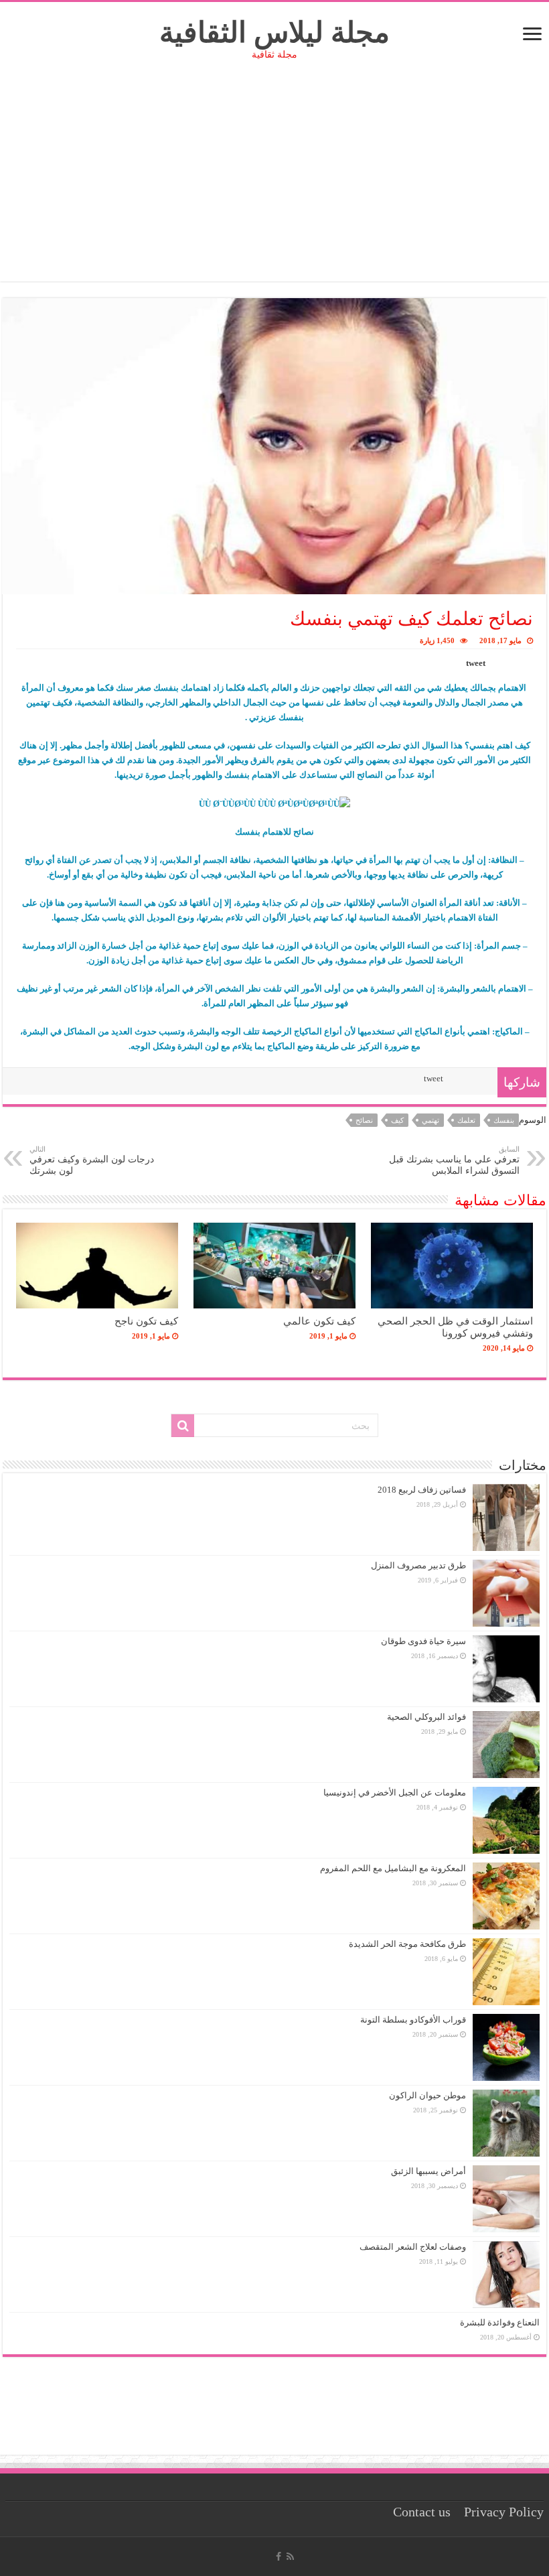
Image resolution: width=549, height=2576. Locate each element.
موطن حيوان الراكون (427, 2095)
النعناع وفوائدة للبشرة (500, 2322)
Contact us (422, 2512)
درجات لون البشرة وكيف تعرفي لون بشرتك (92, 1160)
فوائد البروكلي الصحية (426, 1717)
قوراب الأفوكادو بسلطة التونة (413, 2020)
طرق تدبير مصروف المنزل (418, 1565)
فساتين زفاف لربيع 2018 (422, 1490)
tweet (476, 663)
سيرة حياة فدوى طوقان (423, 1641)
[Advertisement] (274, 188)
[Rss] (290, 2557)
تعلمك (466, 1120)
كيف (397, 1120)
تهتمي (430, 1120)
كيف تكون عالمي (319, 1321)
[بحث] (183, 1426)
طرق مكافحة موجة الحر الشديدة (407, 1944)
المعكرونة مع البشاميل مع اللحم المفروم (393, 1868)
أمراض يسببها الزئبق (428, 2171)
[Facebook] (279, 2557)
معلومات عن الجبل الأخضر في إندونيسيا (395, 1792)
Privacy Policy (504, 2512)
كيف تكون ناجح (146, 1321)
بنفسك (504, 1120)
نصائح (364, 1120)
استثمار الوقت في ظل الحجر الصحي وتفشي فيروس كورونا (455, 1327)
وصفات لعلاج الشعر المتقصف (413, 2247)
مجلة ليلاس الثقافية (274, 32)
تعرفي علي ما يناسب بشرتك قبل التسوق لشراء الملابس (454, 1160)
